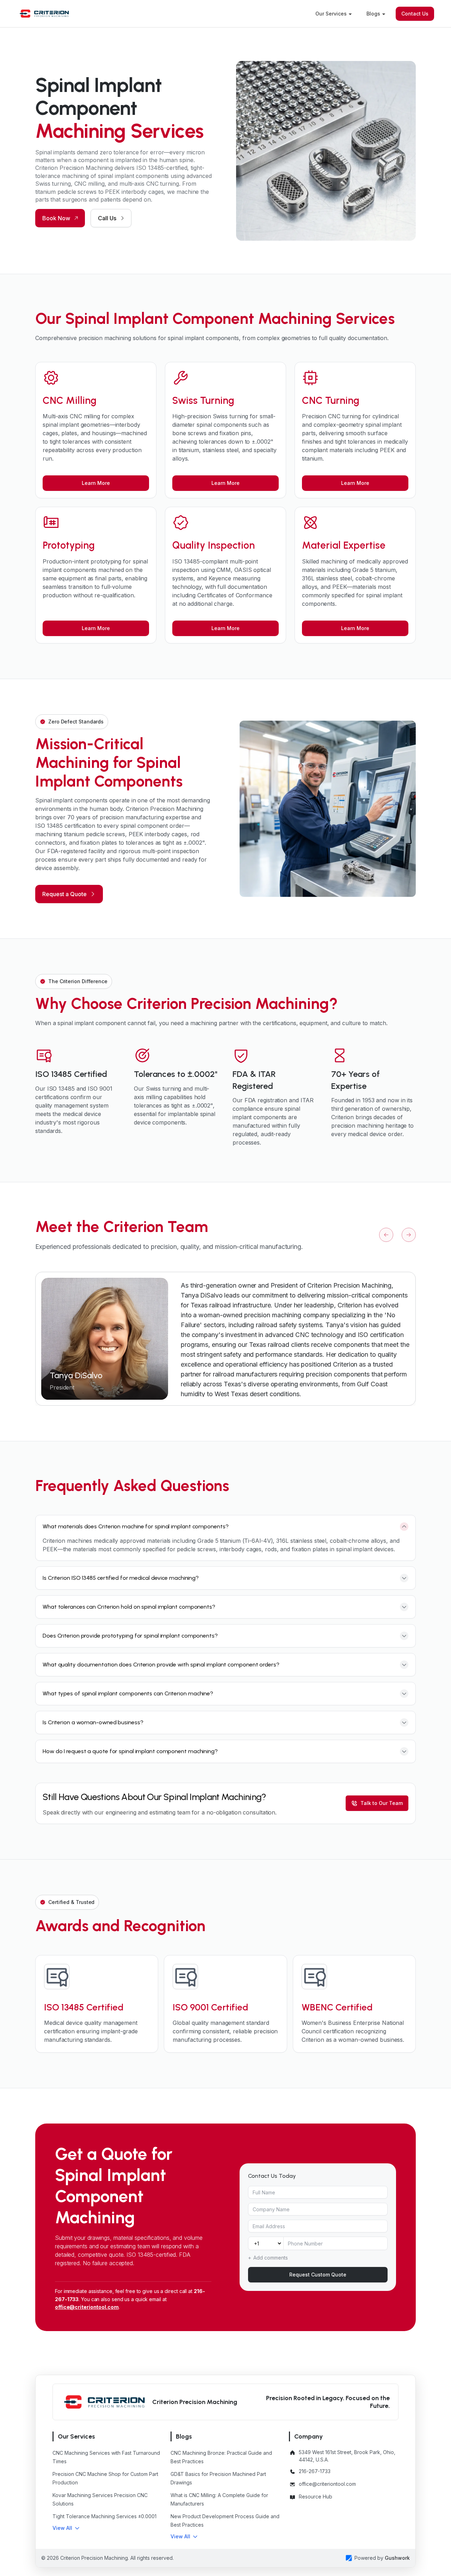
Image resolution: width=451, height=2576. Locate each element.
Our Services (331, 14)
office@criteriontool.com (87, 2307)
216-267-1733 (315, 2471)
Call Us (107, 218)
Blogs (373, 14)
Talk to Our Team (382, 1803)
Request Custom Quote (318, 2275)
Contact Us (415, 14)
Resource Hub (316, 2497)
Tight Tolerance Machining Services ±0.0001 (104, 2516)
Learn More (96, 483)
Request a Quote (64, 894)
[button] (66, 2528)
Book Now (56, 218)
